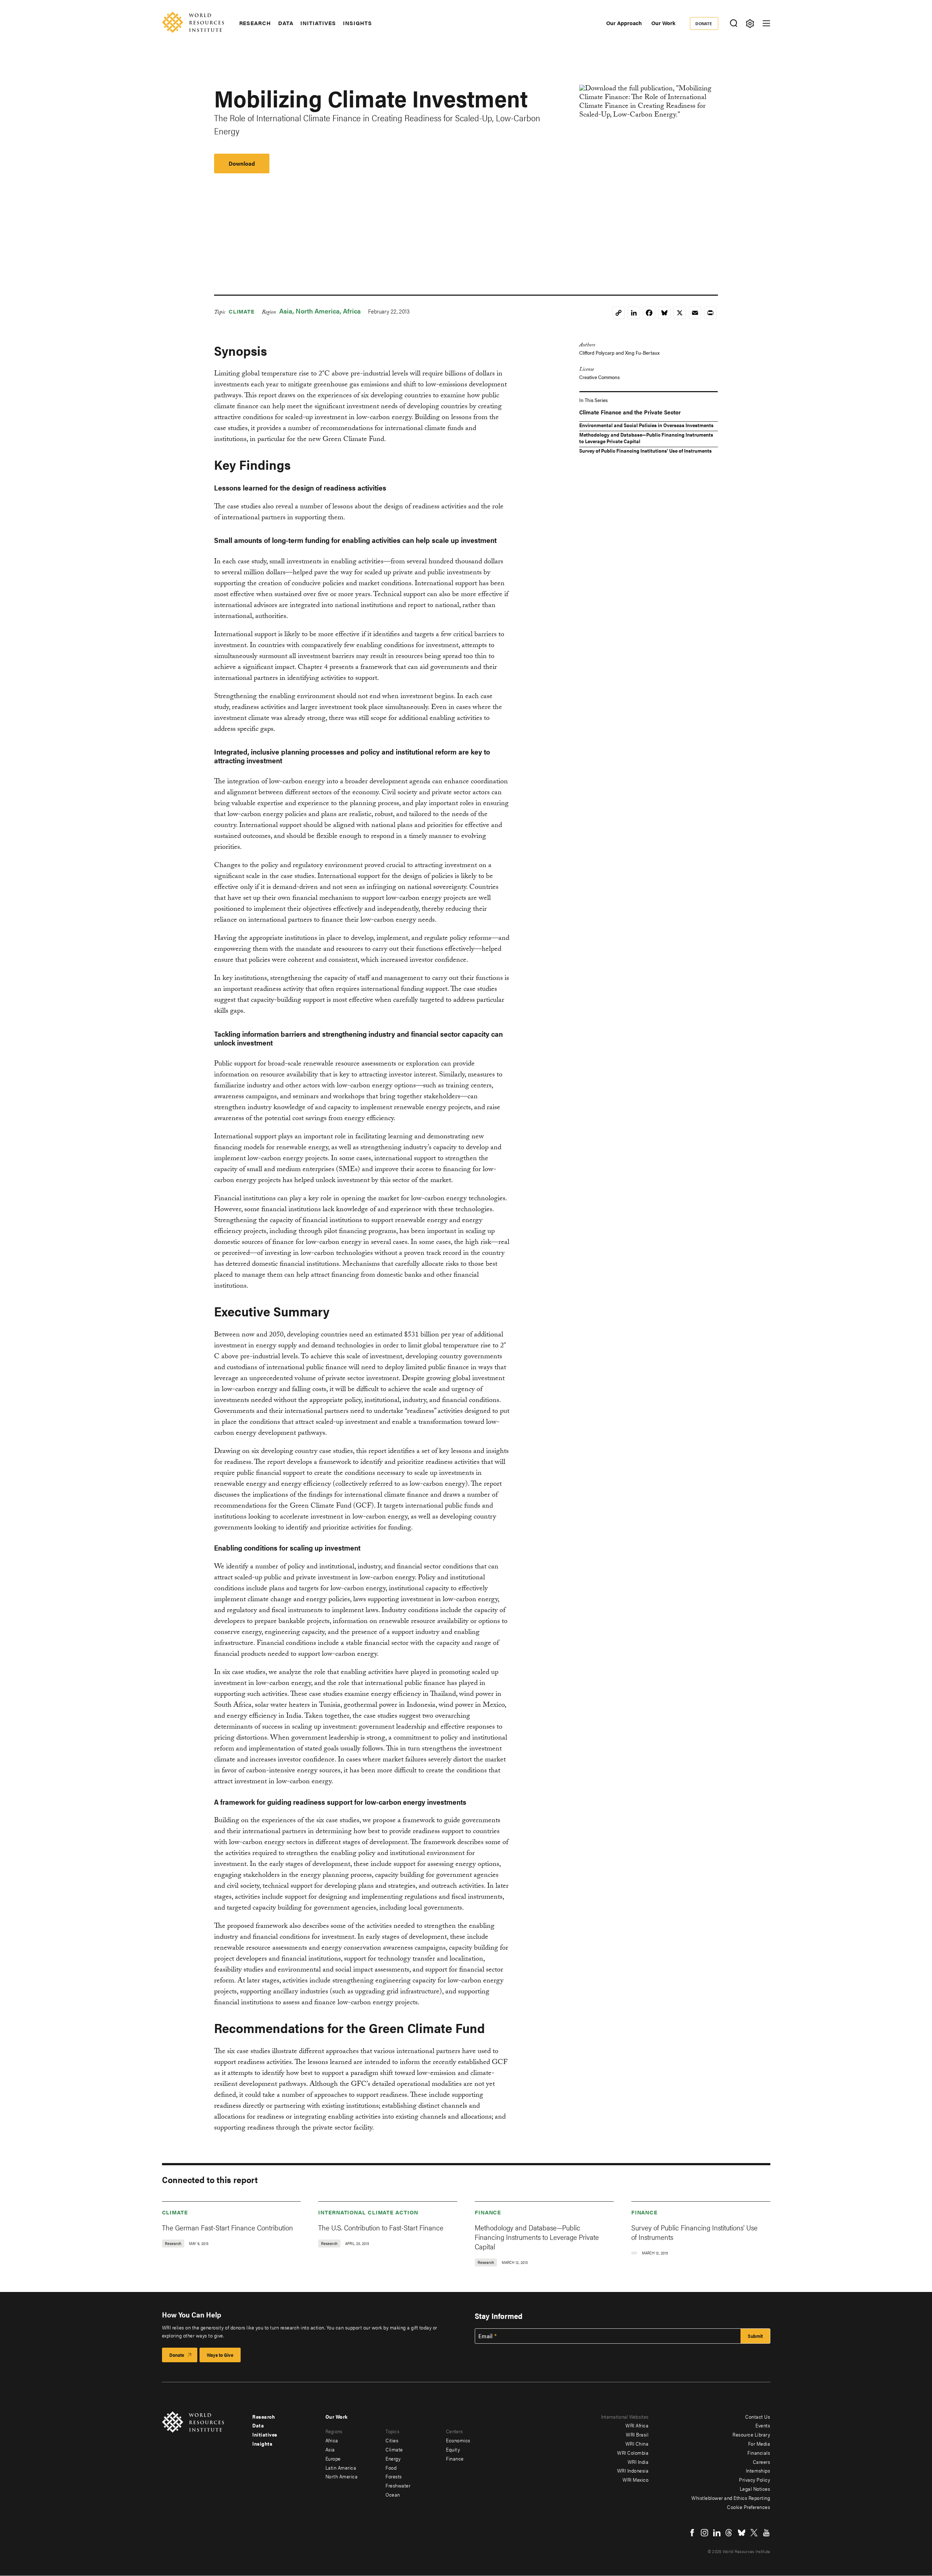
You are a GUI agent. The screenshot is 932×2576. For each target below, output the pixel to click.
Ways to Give (220, 2355)
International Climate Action (368, 2212)
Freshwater (398, 2485)
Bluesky (742, 2533)
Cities (392, 2440)
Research (255, 23)
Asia (286, 311)
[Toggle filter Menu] (750, 23)
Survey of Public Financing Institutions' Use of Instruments (645, 450)
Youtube (766, 2533)
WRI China (637, 2443)
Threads (729, 2533)
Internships (758, 2470)
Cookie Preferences (749, 2507)
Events (763, 2425)
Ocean (393, 2494)
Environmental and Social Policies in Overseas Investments (646, 425)
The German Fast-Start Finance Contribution (228, 2227)
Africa (352, 311)
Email (486, 2336)
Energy (393, 2458)
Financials (759, 2453)
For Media (759, 2443)
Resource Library (751, 2434)
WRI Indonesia (633, 2470)
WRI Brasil (637, 2434)
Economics (458, 2440)
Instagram (704, 2533)
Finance (488, 2212)
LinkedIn (717, 2533)
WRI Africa (637, 2425)
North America (318, 311)
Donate (704, 23)
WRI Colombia (633, 2453)
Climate (242, 311)
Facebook (692, 2533)
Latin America (341, 2467)
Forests (394, 2476)
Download (242, 163)
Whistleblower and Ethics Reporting (731, 2498)
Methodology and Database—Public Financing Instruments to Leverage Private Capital (646, 438)
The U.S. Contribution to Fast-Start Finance (381, 2227)
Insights (357, 23)
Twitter (754, 2533)
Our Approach (624, 23)
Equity (453, 2449)
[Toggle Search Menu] (734, 23)
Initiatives (318, 23)
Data (286, 23)
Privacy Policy (755, 2480)
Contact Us (758, 2417)
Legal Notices (755, 2489)
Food (391, 2467)
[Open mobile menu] (766, 23)
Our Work (663, 23)
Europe (333, 2458)
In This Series (593, 400)
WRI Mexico (635, 2480)
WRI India (638, 2462)
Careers (762, 2462)
